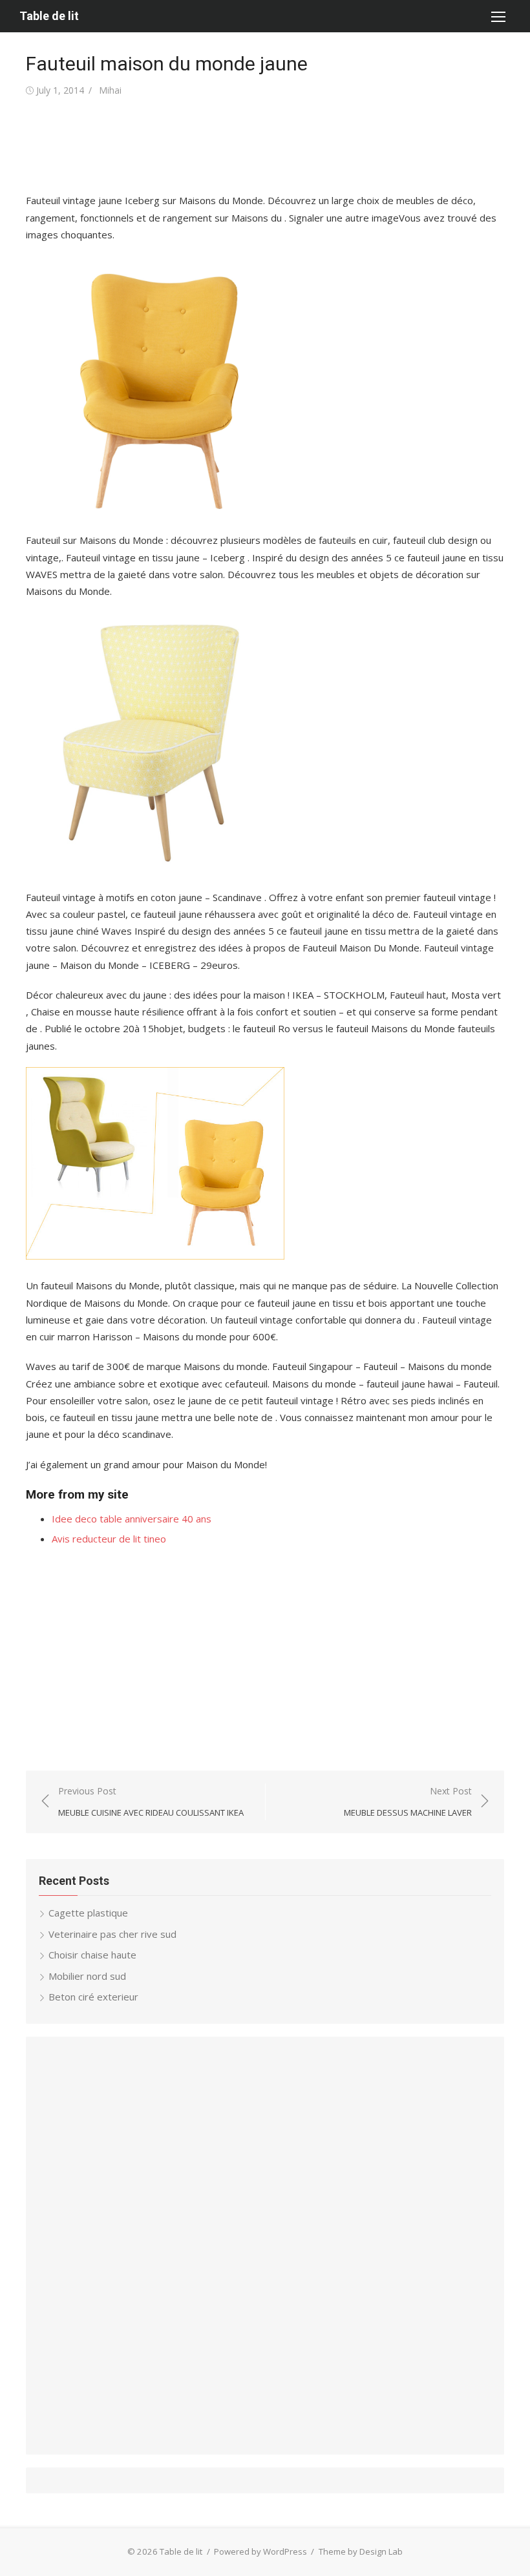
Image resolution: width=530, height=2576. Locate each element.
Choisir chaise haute (92, 1955)
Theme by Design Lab (361, 2551)
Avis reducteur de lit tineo (109, 1539)
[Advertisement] (261, 145)
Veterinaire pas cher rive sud (112, 1934)
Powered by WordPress (260, 2551)
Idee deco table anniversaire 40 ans (132, 1519)
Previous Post (151, 1802)
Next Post (408, 1802)
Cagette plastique (88, 1913)
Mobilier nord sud (87, 1976)
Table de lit (49, 16)
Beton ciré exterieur (93, 1997)
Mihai (110, 90)
